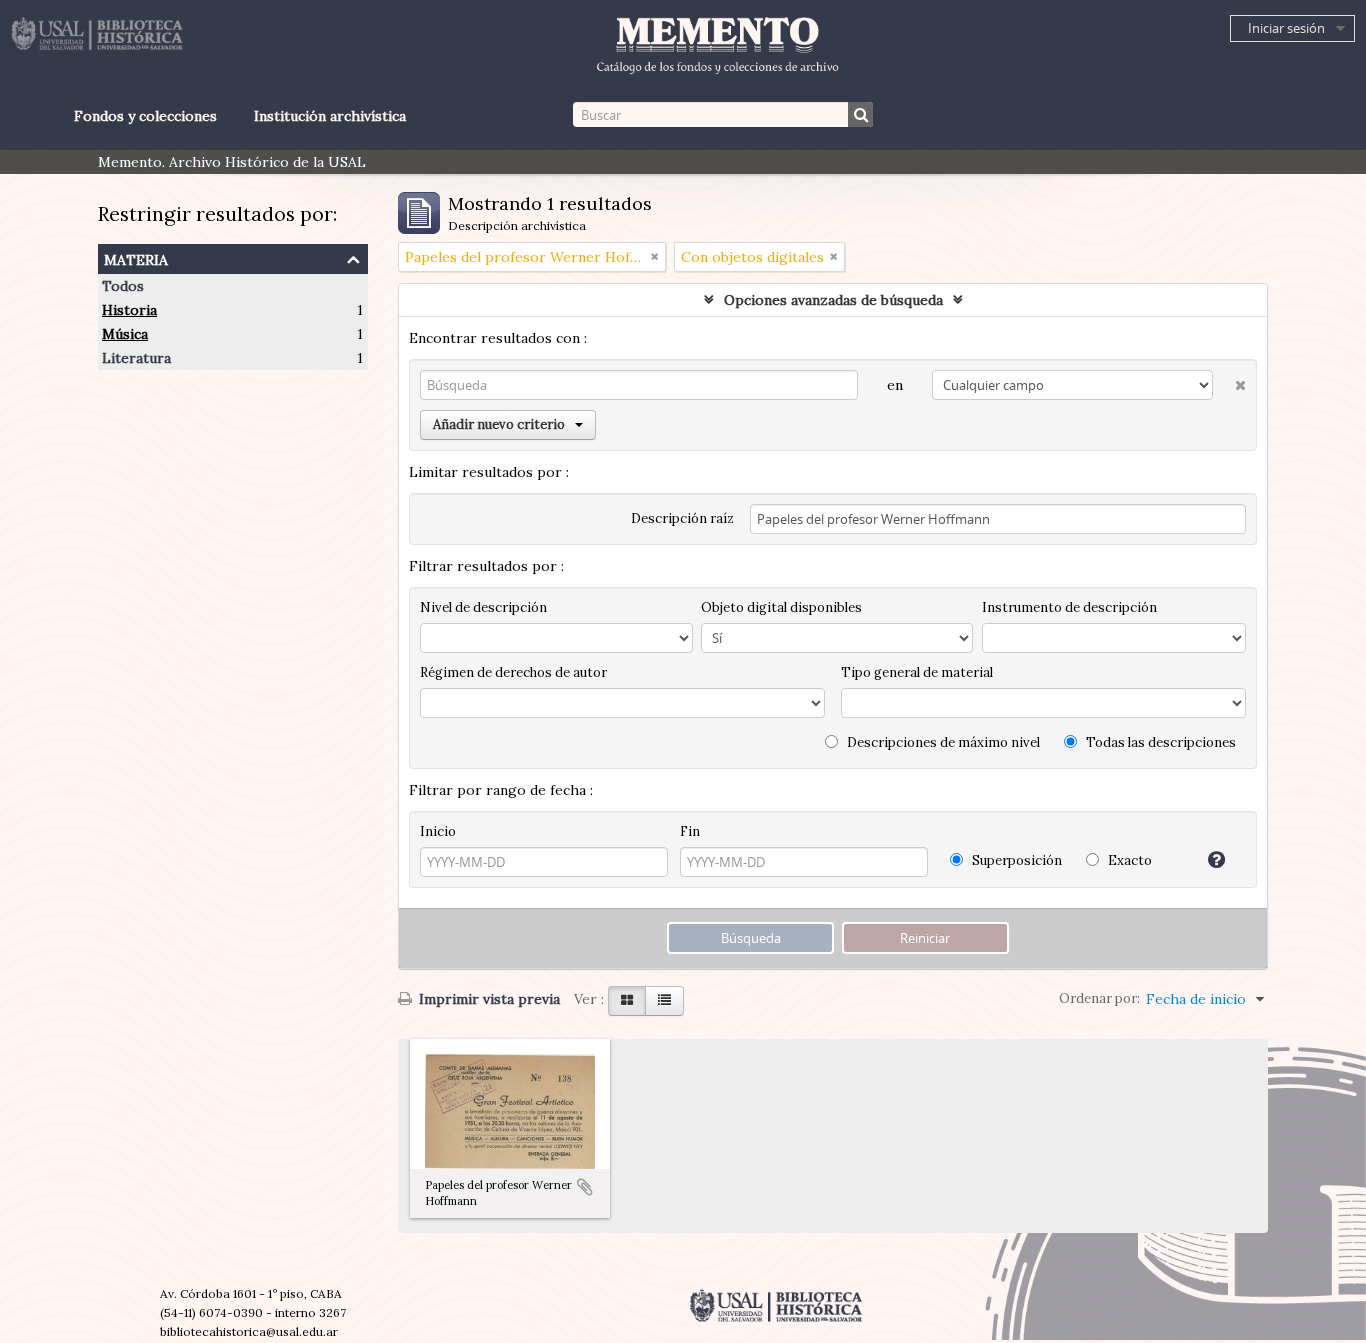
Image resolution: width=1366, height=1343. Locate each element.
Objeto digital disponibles (781, 607)
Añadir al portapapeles (585, 1187)
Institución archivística (330, 116)
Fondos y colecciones (145, 116)
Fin (690, 831)
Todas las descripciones (1159, 742)
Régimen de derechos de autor (513, 672)
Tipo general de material (917, 672)
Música (125, 334)
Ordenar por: (1099, 998)
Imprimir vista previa (487, 999)
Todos (123, 286)
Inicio (438, 831)
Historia (129, 310)
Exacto (1128, 860)
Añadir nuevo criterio (499, 424)
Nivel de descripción (483, 607)
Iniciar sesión (1286, 28)
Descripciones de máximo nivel (942, 742)
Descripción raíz (682, 518)
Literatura (136, 358)
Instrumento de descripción (1069, 607)
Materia (136, 257)
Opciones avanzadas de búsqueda (833, 300)
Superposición (1015, 860)
